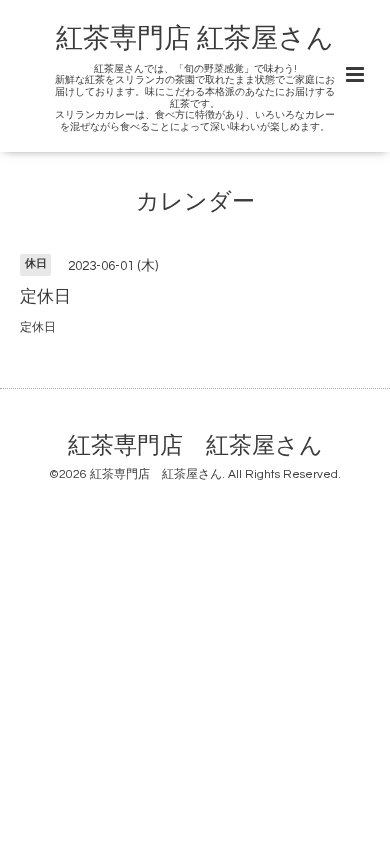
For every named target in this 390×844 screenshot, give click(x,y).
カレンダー (195, 202)
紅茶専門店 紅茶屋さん (195, 39)
